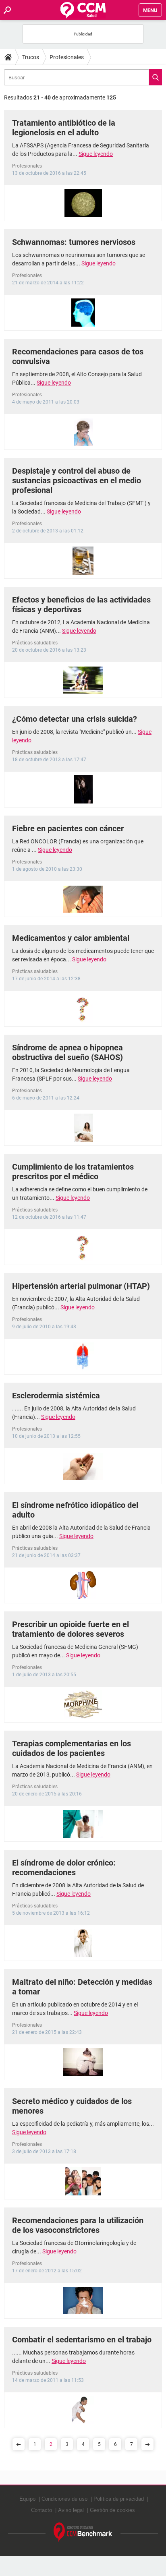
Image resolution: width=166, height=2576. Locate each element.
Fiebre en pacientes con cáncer (68, 828)
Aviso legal (71, 2510)
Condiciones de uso (64, 2499)
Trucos (31, 57)
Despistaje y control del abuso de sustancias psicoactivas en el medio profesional (77, 480)
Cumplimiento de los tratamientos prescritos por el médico (73, 1172)
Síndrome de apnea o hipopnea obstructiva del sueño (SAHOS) (67, 1052)
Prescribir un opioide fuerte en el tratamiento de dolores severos (71, 1629)
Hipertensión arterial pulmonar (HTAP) (81, 1286)
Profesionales (67, 57)
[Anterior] (19, 2444)
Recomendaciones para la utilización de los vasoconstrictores (78, 2225)
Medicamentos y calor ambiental (71, 938)
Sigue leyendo (96, 154)
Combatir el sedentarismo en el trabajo (82, 2340)
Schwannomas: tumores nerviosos (74, 242)
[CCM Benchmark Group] (83, 2532)
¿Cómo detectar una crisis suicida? (75, 719)
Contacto (41, 2510)
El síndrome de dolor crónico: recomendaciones (64, 1868)
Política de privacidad (119, 2499)
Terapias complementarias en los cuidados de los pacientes (72, 1748)
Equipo (27, 2499)
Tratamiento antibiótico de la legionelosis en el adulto (64, 128)
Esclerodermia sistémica (56, 1396)
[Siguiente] (147, 2444)
